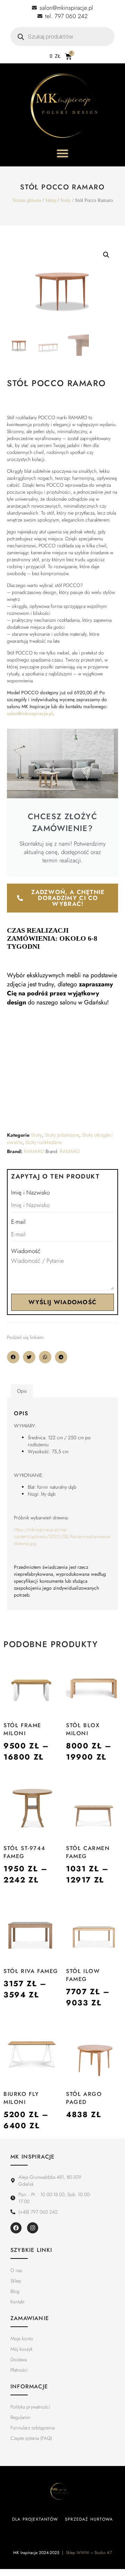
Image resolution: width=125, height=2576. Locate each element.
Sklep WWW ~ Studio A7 (89, 2553)
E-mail (18, 1222)
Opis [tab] (22, 1391)
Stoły (66, 200)
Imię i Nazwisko (30, 1192)
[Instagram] (33, 2228)
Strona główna (27, 200)
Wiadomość (26, 1251)
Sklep (51, 200)
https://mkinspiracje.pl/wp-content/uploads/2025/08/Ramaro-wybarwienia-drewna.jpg (62, 1536)
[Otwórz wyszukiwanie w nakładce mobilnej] (62, 37)
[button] (106, 255)
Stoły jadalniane (62, 1135)
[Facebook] (16, 2228)
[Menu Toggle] (62, 153)
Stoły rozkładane (44, 1142)
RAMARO (34, 1152)
